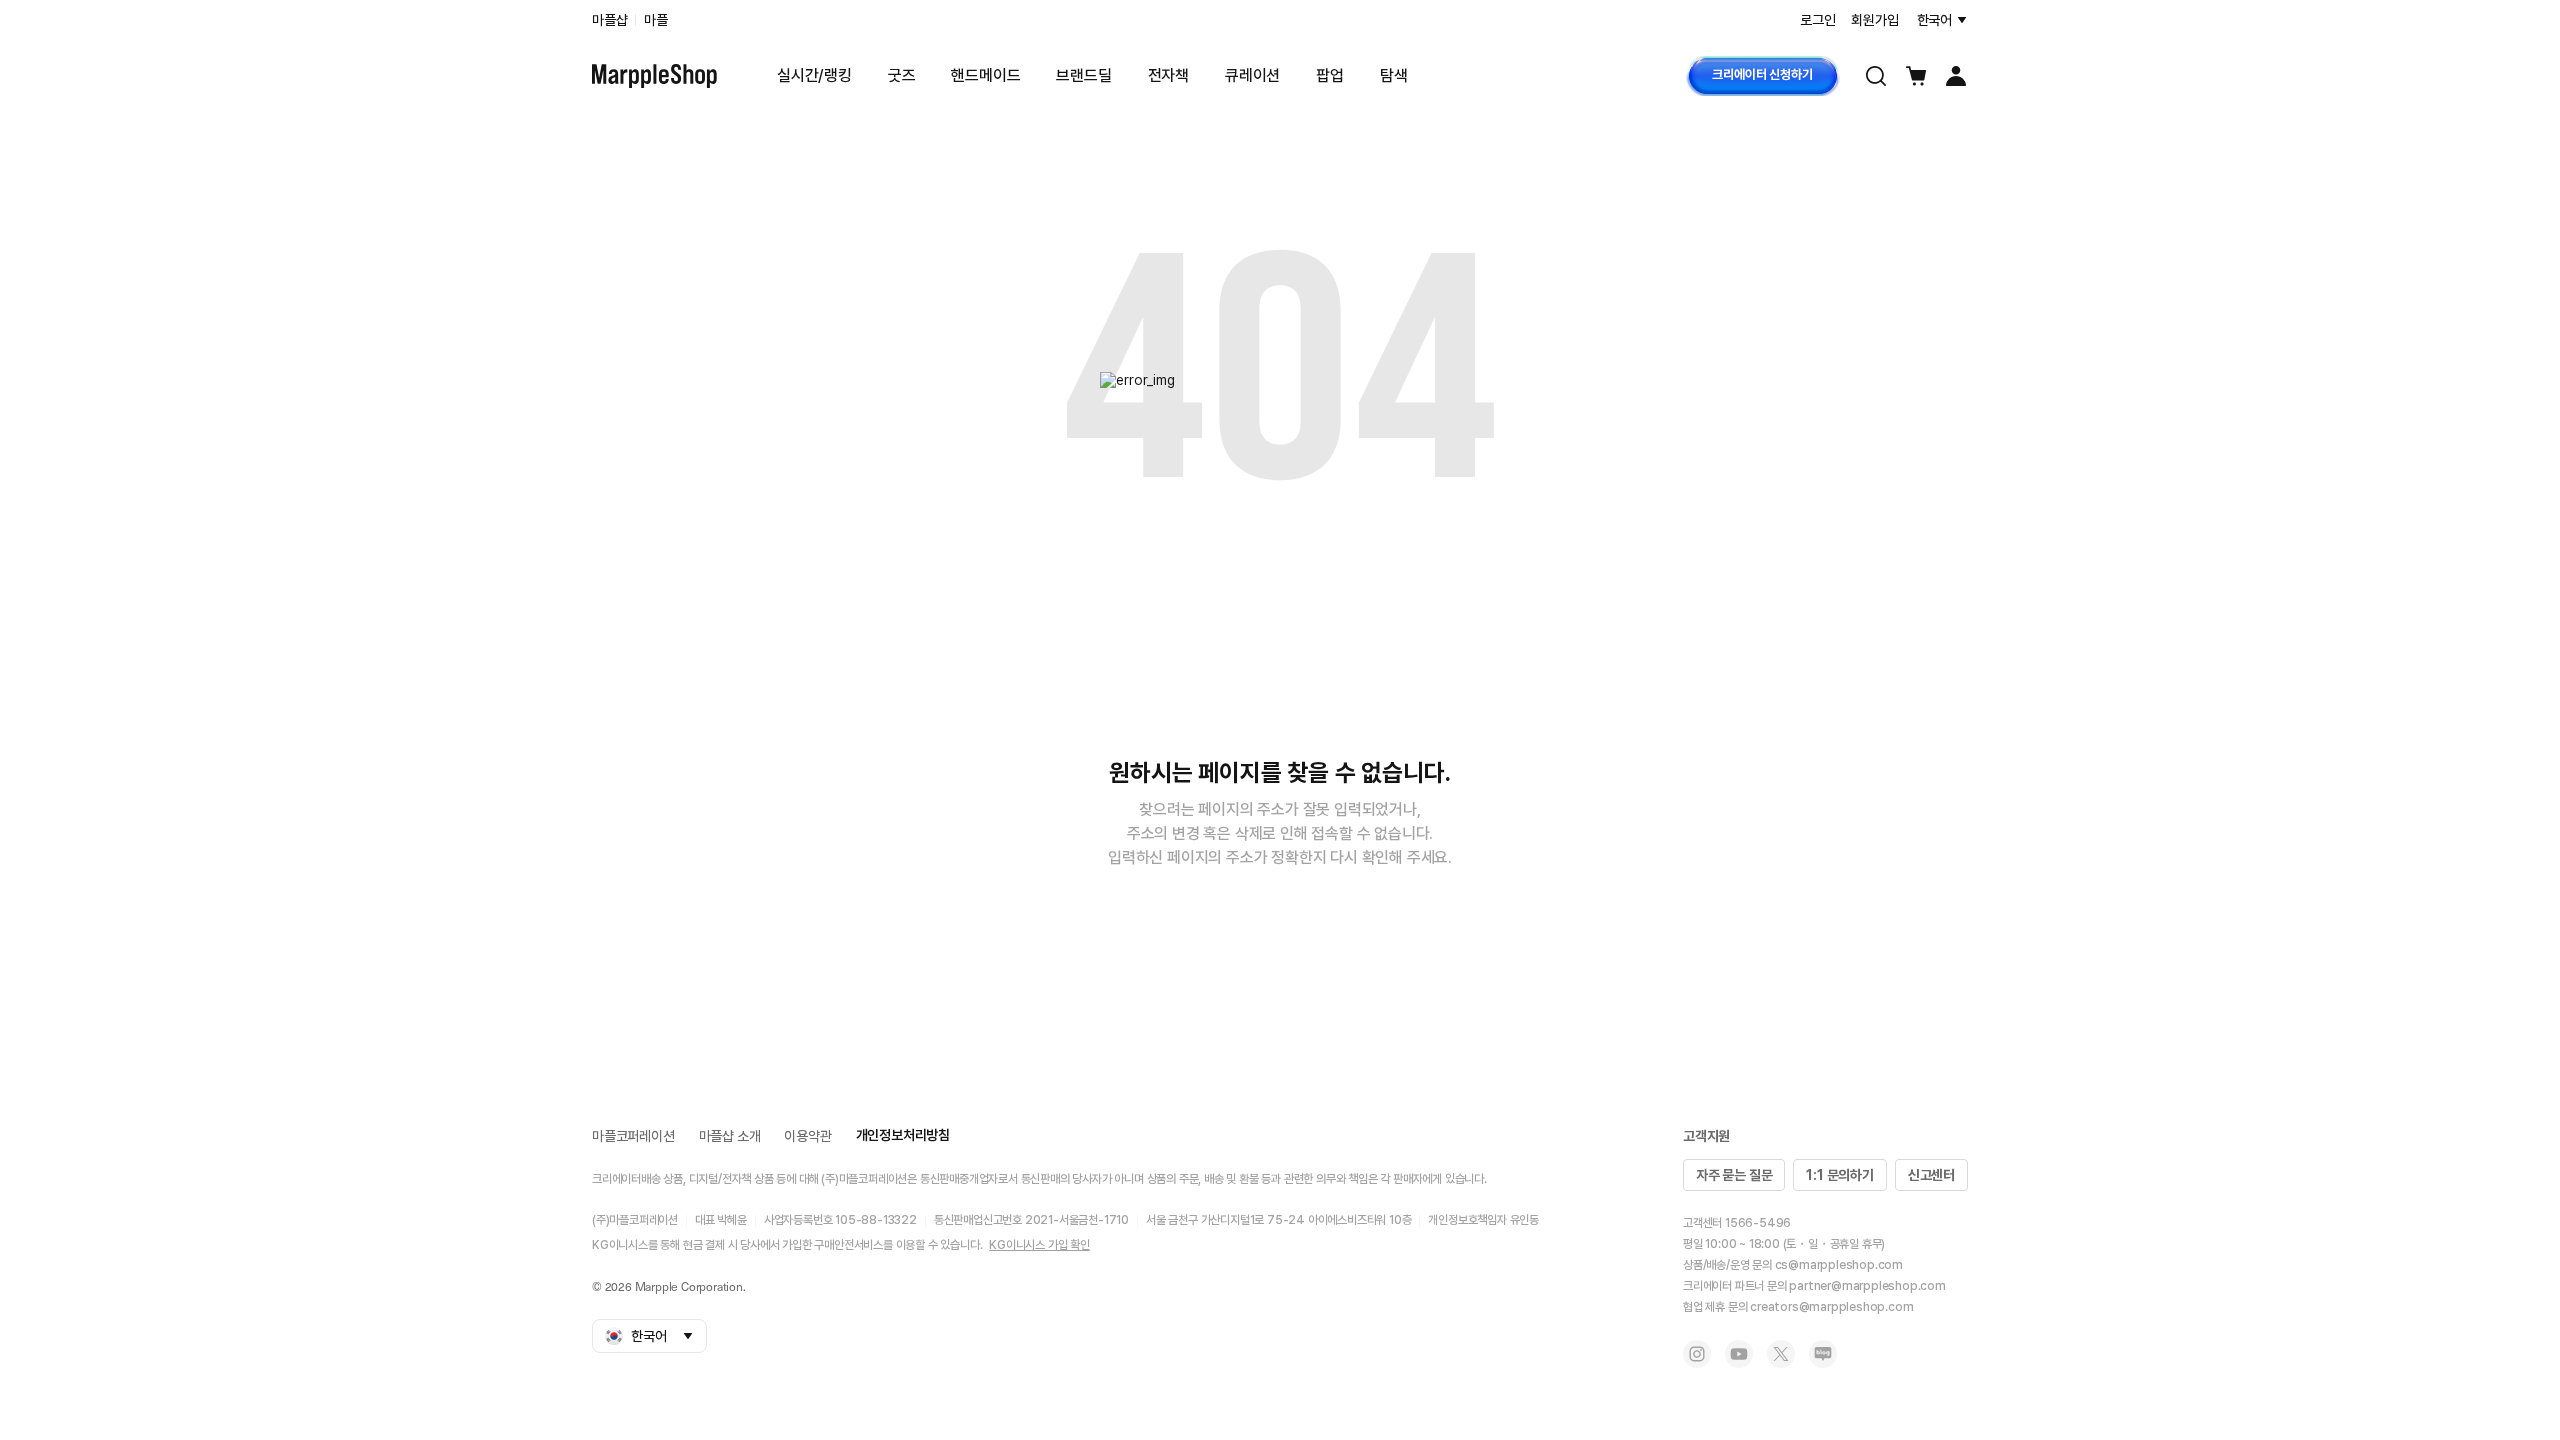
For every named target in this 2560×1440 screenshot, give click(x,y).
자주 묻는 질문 (1734, 1175)
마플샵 (609, 20)
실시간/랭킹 (814, 75)
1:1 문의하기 (1839, 1175)
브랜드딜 (1083, 75)
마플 (656, 20)
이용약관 (807, 1136)
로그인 (1817, 20)
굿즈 (902, 75)
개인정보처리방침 (903, 1135)
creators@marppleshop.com (1831, 1307)
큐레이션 (1252, 75)
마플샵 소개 (730, 1136)
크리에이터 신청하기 (1762, 74)
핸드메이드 (985, 75)
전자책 (1168, 75)
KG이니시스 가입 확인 (1039, 1245)
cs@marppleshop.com (1839, 1265)
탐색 (1394, 75)
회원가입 (1874, 20)
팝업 (1330, 75)
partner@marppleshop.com (1867, 1286)
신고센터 (1931, 1175)
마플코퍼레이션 (633, 1136)
